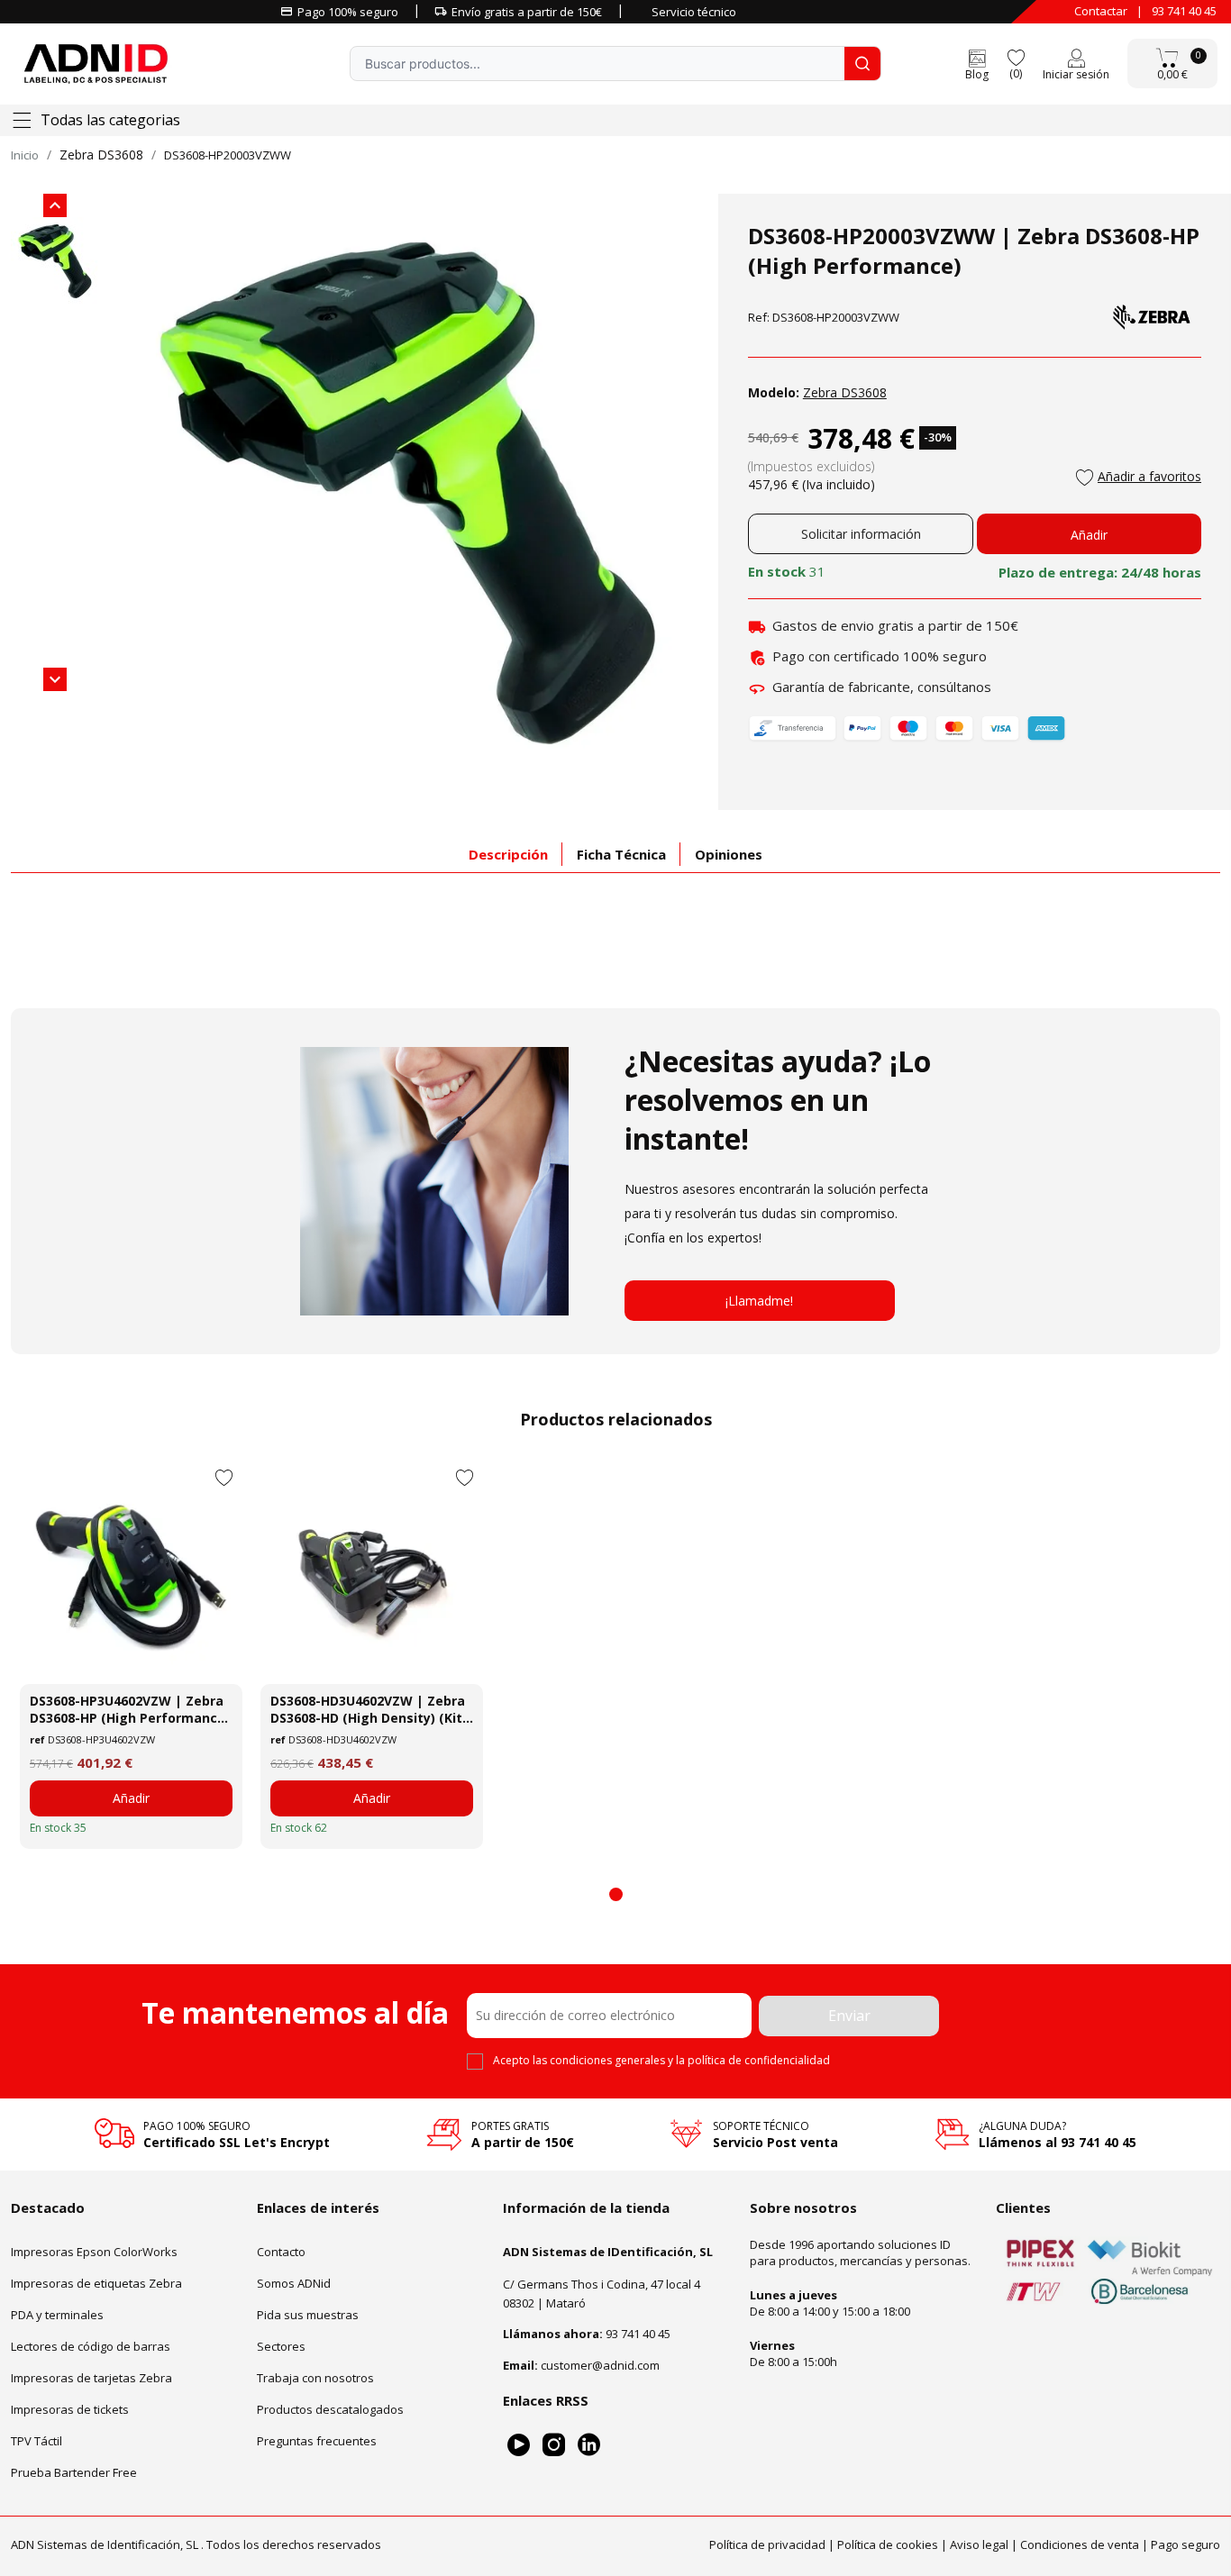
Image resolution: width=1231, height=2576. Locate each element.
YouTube (519, 2445)
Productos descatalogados (330, 2409)
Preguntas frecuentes (317, 2441)
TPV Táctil (36, 2441)
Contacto (281, 2252)
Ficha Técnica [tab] (621, 854)
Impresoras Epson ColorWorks (94, 2252)
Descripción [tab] (508, 854)
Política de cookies (888, 2544)
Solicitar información (861, 534)
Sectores (281, 2346)
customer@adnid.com (600, 2365)
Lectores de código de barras (91, 2346)
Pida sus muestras (308, 2315)
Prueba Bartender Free (74, 2472)
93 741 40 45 (1184, 11)
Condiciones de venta (1080, 2544)
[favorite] (1016, 56)
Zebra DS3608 (101, 155)
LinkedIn (589, 2445)
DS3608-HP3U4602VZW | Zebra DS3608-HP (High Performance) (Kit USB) (130, 1709)
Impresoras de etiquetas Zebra (96, 2283)
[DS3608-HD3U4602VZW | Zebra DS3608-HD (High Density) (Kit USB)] (372, 1573)
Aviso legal (979, 2544)
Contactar (1101, 11)
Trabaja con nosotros (315, 2378)
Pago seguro (1185, 2544)
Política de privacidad (767, 2544)
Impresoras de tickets (70, 2409)
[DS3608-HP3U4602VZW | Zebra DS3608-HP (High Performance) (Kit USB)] (131, 1573)
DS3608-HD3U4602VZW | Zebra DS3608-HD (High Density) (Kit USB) (368, 1709)
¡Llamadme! (759, 1301)
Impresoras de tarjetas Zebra (91, 2378)
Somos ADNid (294, 2283)
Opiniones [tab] (729, 854)
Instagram (554, 2445)
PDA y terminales (57, 2315)
